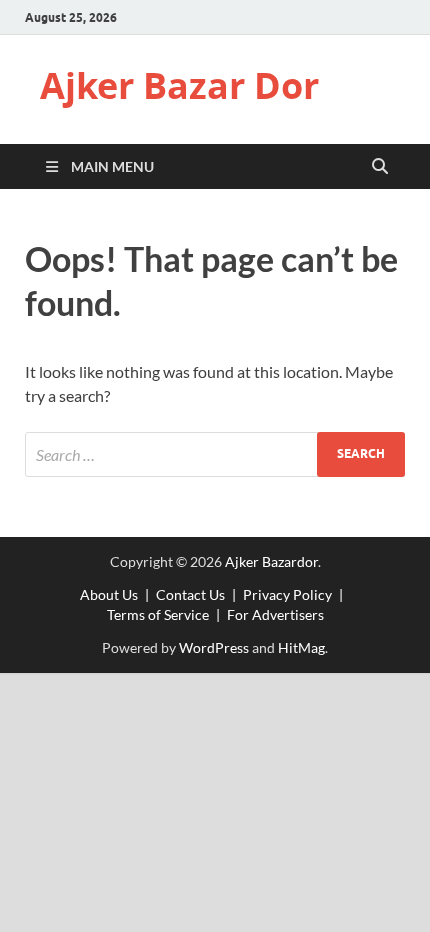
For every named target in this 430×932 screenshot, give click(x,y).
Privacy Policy (287, 594)
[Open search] (380, 167)
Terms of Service (158, 614)
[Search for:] (215, 454)
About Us (109, 594)
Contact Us (190, 594)
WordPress (214, 647)
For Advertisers (275, 614)
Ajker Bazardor (271, 561)
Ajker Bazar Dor (179, 85)
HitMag (301, 647)
